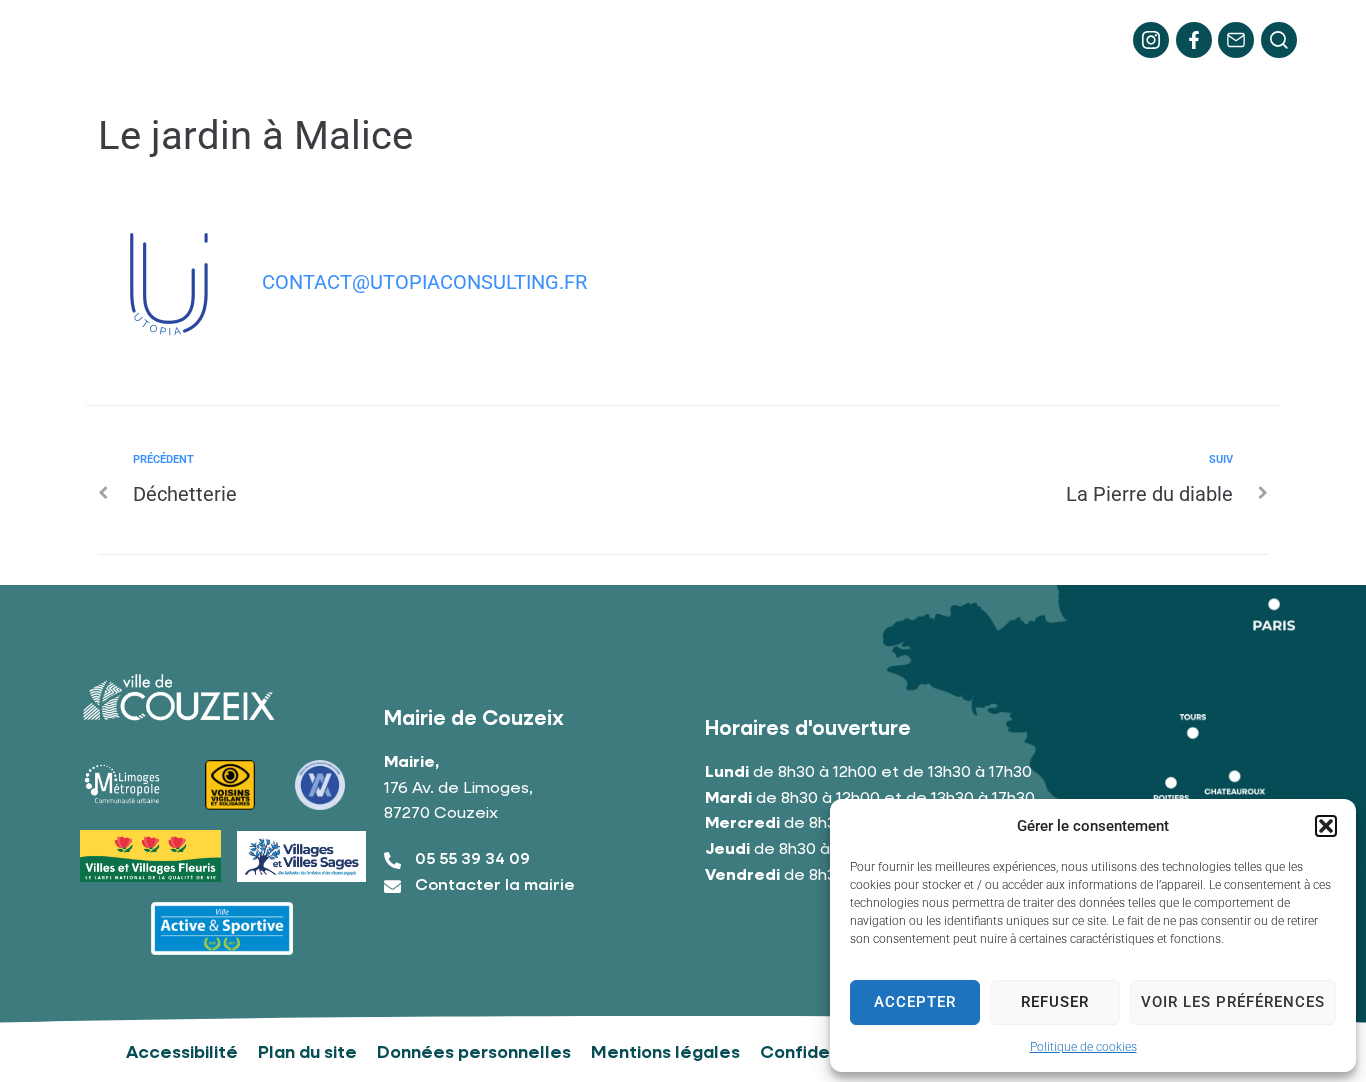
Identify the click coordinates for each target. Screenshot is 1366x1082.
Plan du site (307, 1053)
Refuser (1055, 1002)
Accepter (915, 1002)
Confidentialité (826, 1053)
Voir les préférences (1233, 1002)
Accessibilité (182, 1053)
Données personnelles (474, 1053)
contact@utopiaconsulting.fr (424, 282)
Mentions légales (665, 1053)
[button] (1326, 826)
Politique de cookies (1083, 1047)
